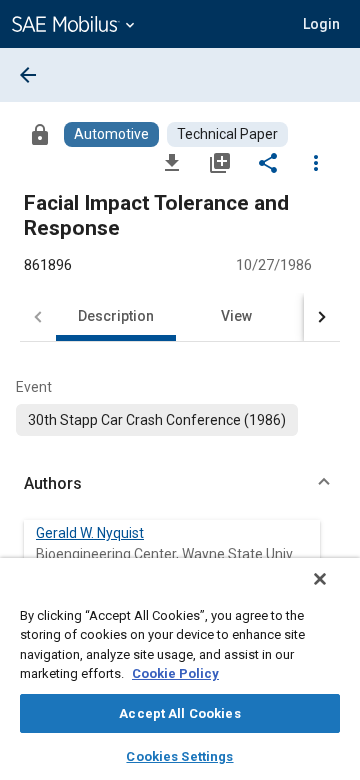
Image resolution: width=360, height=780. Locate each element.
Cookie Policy (175, 673)
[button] (180, 484)
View (236, 316)
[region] (180, 669)
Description (116, 316)
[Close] (320, 579)
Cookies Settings (179, 756)
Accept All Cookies (179, 713)
